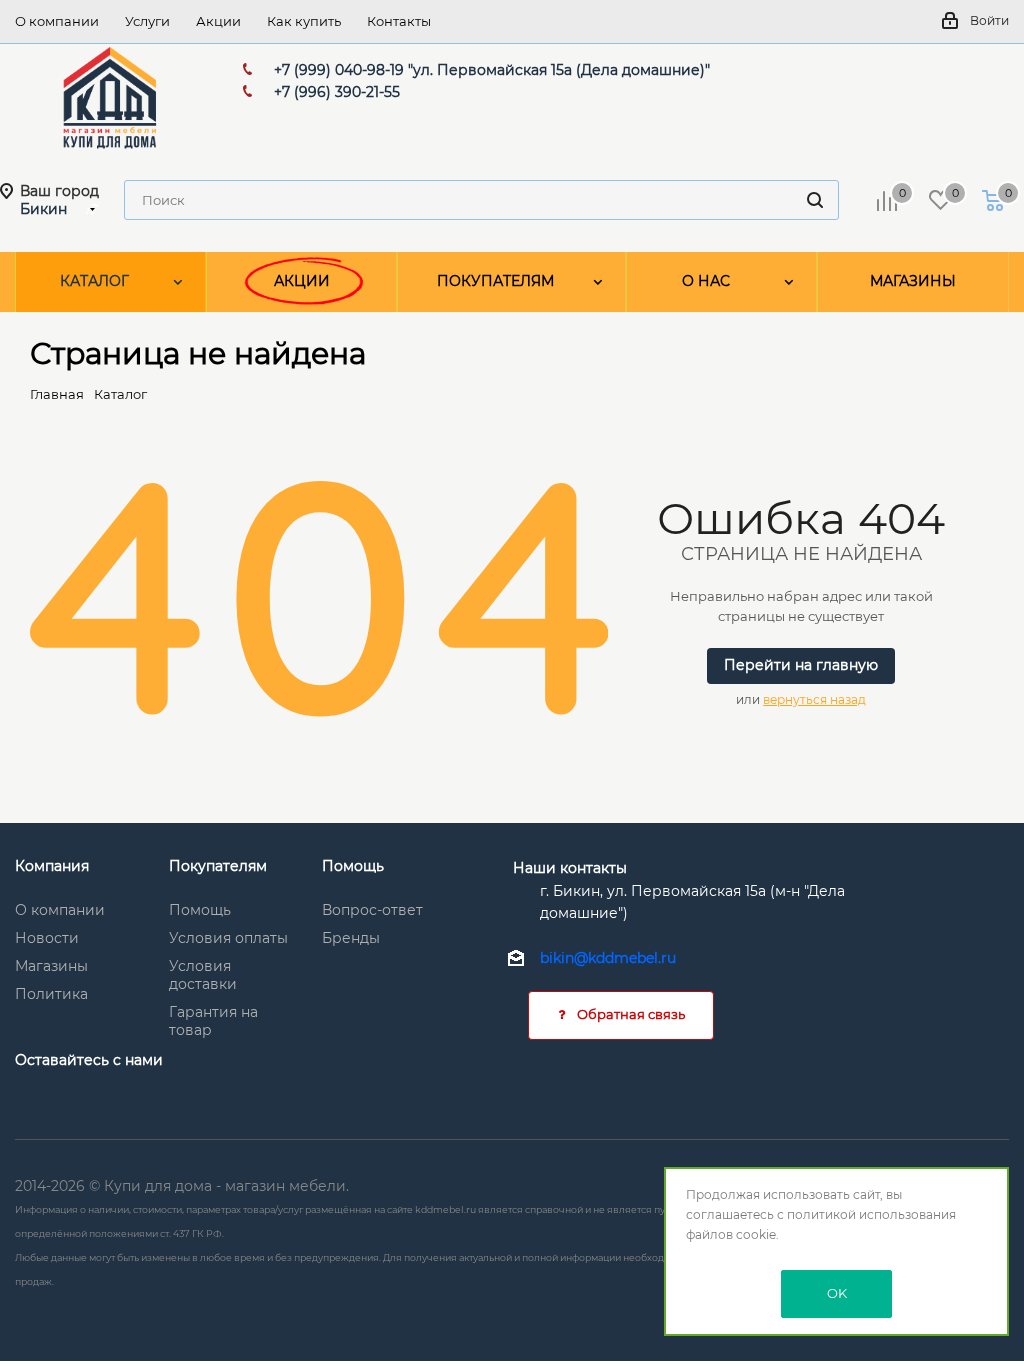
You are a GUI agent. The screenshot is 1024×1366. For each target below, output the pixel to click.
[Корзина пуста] (993, 200)
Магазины (51, 966)
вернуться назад (814, 699)
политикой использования (871, 1214)
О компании (60, 910)
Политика (51, 994)
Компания (52, 866)
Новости (47, 938)
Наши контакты (570, 868)
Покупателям (218, 866)
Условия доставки (203, 975)
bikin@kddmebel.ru (608, 958)
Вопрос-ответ (372, 910)
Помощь (200, 910)
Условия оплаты (228, 938)
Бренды (351, 938)
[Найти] (815, 200)
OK (837, 1293)
